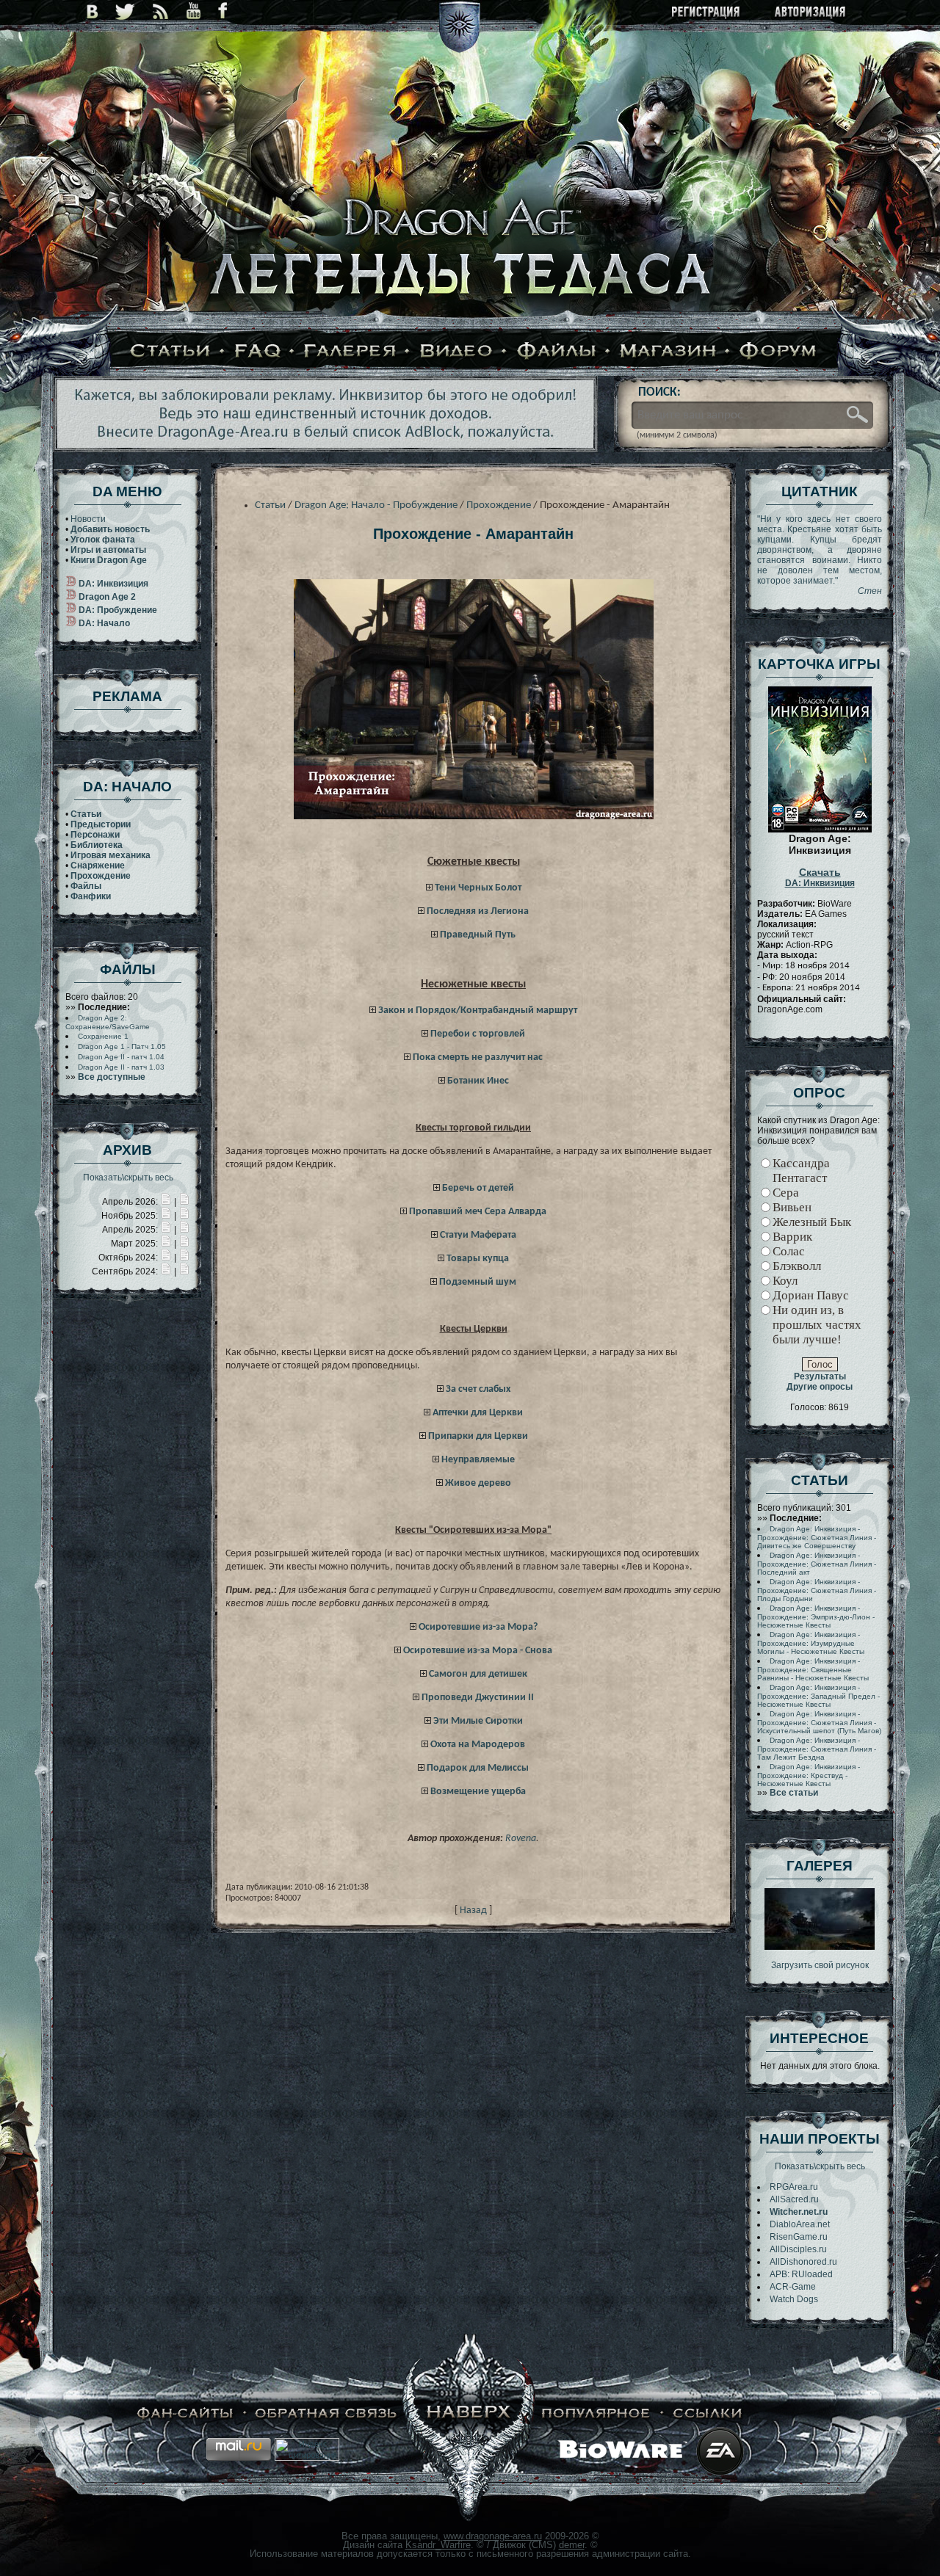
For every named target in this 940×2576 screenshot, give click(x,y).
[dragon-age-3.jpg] (820, 1947)
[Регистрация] (707, 13)
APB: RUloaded (801, 2274)
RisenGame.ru (799, 2237)
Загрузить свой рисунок (820, 1965)
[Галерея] (350, 352)
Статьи (270, 505)
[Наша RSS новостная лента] (161, 11)
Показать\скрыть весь (128, 1178)
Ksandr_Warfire (438, 2545)
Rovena (521, 1839)
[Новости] (166, 1202)
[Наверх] (469, 2413)
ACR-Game (793, 2287)
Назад (473, 1911)
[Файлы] (557, 352)
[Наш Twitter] (125, 11)
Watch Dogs (794, 2299)
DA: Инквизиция (820, 878)
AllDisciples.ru (798, 2249)
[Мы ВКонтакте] (92, 11)
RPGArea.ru (794, 2187)
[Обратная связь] (326, 2413)
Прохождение (499, 505)
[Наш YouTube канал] (194, 11)
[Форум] (778, 352)
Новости (88, 519)
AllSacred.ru (794, 2199)
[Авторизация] (811, 13)
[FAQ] (258, 352)
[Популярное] (596, 2413)
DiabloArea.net (800, 2224)
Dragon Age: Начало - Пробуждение (376, 505)
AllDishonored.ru (803, 2262)
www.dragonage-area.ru (493, 2536)
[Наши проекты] (185, 2413)
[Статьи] (170, 352)
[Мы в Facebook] (223, 11)
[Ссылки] (708, 2413)
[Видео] (456, 352)
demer (572, 2545)
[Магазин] (668, 352)
